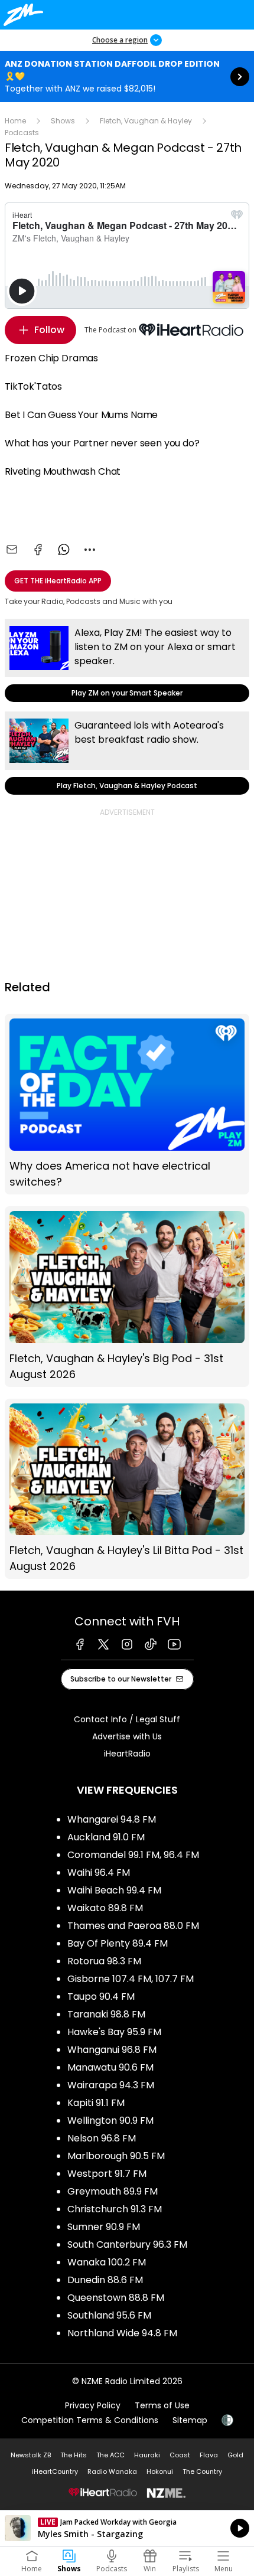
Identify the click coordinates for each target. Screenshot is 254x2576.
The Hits (74, 2455)
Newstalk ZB (31, 2455)
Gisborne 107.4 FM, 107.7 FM (131, 1979)
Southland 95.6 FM (109, 2315)
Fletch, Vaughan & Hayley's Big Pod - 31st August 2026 (127, 1297)
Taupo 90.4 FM (101, 1997)
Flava (209, 2455)
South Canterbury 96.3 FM (127, 2244)
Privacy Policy (93, 2405)
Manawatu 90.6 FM (110, 2067)
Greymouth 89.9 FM (113, 2191)
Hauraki (147, 2455)
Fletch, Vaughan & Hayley (146, 121)
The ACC (110, 2455)
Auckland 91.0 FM (106, 1837)
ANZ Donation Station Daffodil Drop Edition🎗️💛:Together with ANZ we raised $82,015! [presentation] (127, 76)
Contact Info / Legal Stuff (127, 1719)
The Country (202, 2471)
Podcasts (22, 133)
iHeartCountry (55, 2471)
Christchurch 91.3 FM (115, 2209)
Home (15, 121)
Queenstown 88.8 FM (116, 2298)
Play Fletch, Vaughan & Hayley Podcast (127, 753)
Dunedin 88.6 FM (105, 2280)
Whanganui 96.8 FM (112, 2050)
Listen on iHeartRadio (127, 2528)
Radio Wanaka (112, 2471)
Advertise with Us (127, 1736)
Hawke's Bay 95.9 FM (114, 2032)
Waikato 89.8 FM (105, 1908)
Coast (180, 2455)
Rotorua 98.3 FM (104, 1961)
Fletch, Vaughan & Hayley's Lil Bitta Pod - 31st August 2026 (127, 1489)
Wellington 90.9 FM (110, 2120)
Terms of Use (162, 2405)
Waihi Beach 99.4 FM (114, 1890)
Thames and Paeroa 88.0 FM (133, 1926)
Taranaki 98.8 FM (106, 2014)
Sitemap (190, 2420)
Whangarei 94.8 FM (112, 1819)
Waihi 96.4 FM (99, 1873)
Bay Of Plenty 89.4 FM (118, 1943)
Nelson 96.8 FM (102, 2138)
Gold (235, 2455)
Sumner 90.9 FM (104, 2227)
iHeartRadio (127, 1754)
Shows (63, 121)
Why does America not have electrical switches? (127, 1104)
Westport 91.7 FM (107, 2174)
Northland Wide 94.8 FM (122, 2333)
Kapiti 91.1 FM (96, 2103)
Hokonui (160, 2471)
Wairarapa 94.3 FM (111, 2085)
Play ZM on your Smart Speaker (127, 660)
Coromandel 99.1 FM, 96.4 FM (133, 1855)
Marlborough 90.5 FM (116, 2156)
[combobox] (90, 550)
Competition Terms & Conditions (90, 2420)
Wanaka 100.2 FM (107, 2262)
